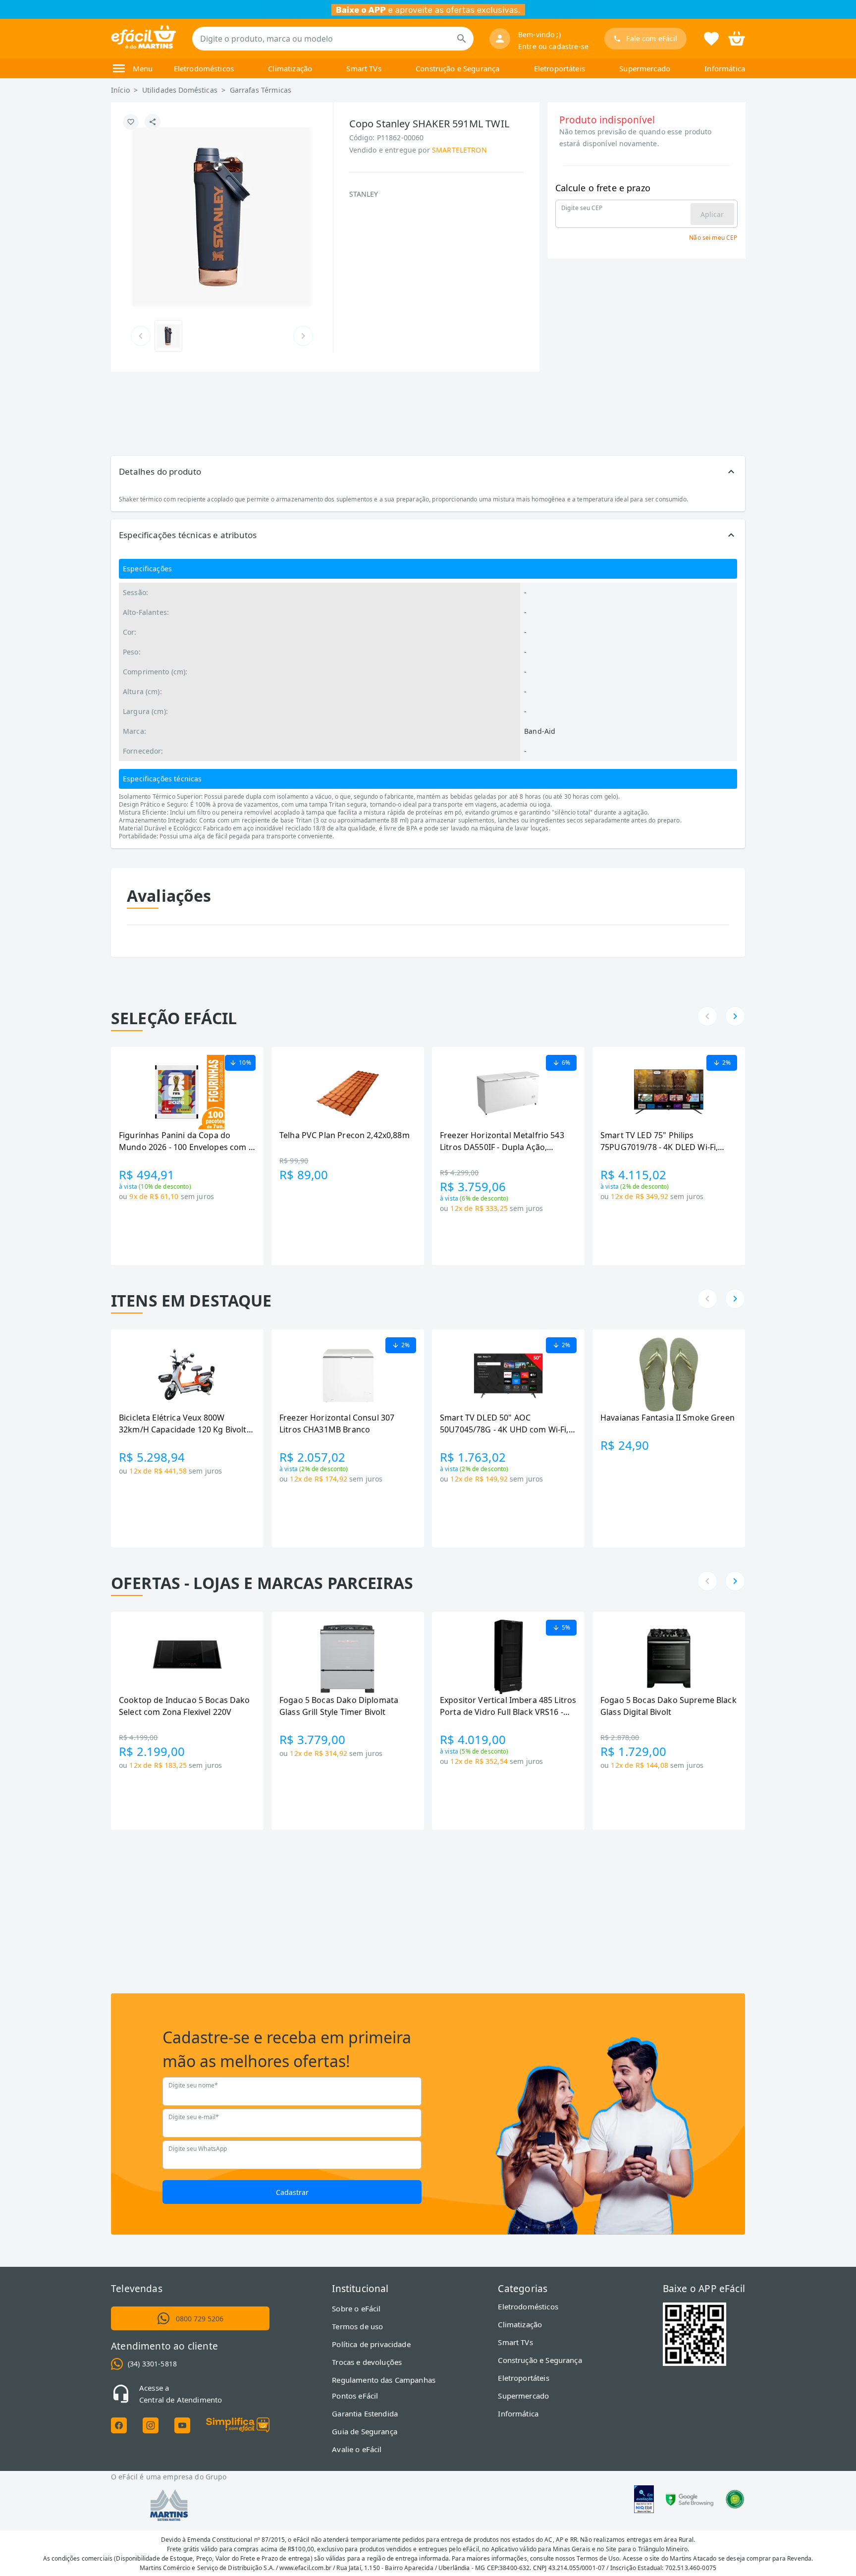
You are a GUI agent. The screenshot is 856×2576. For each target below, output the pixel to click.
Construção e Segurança (457, 68)
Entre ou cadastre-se (553, 46)
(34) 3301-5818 (152, 2364)
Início (120, 90)
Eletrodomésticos (204, 68)
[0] (737, 38)
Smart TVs (364, 68)
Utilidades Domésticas (180, 90)
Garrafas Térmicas (261, 90)
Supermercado (645, 68)
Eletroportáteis (560, 68)
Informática (725, 68)
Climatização (290, 68)
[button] (428, 472)
